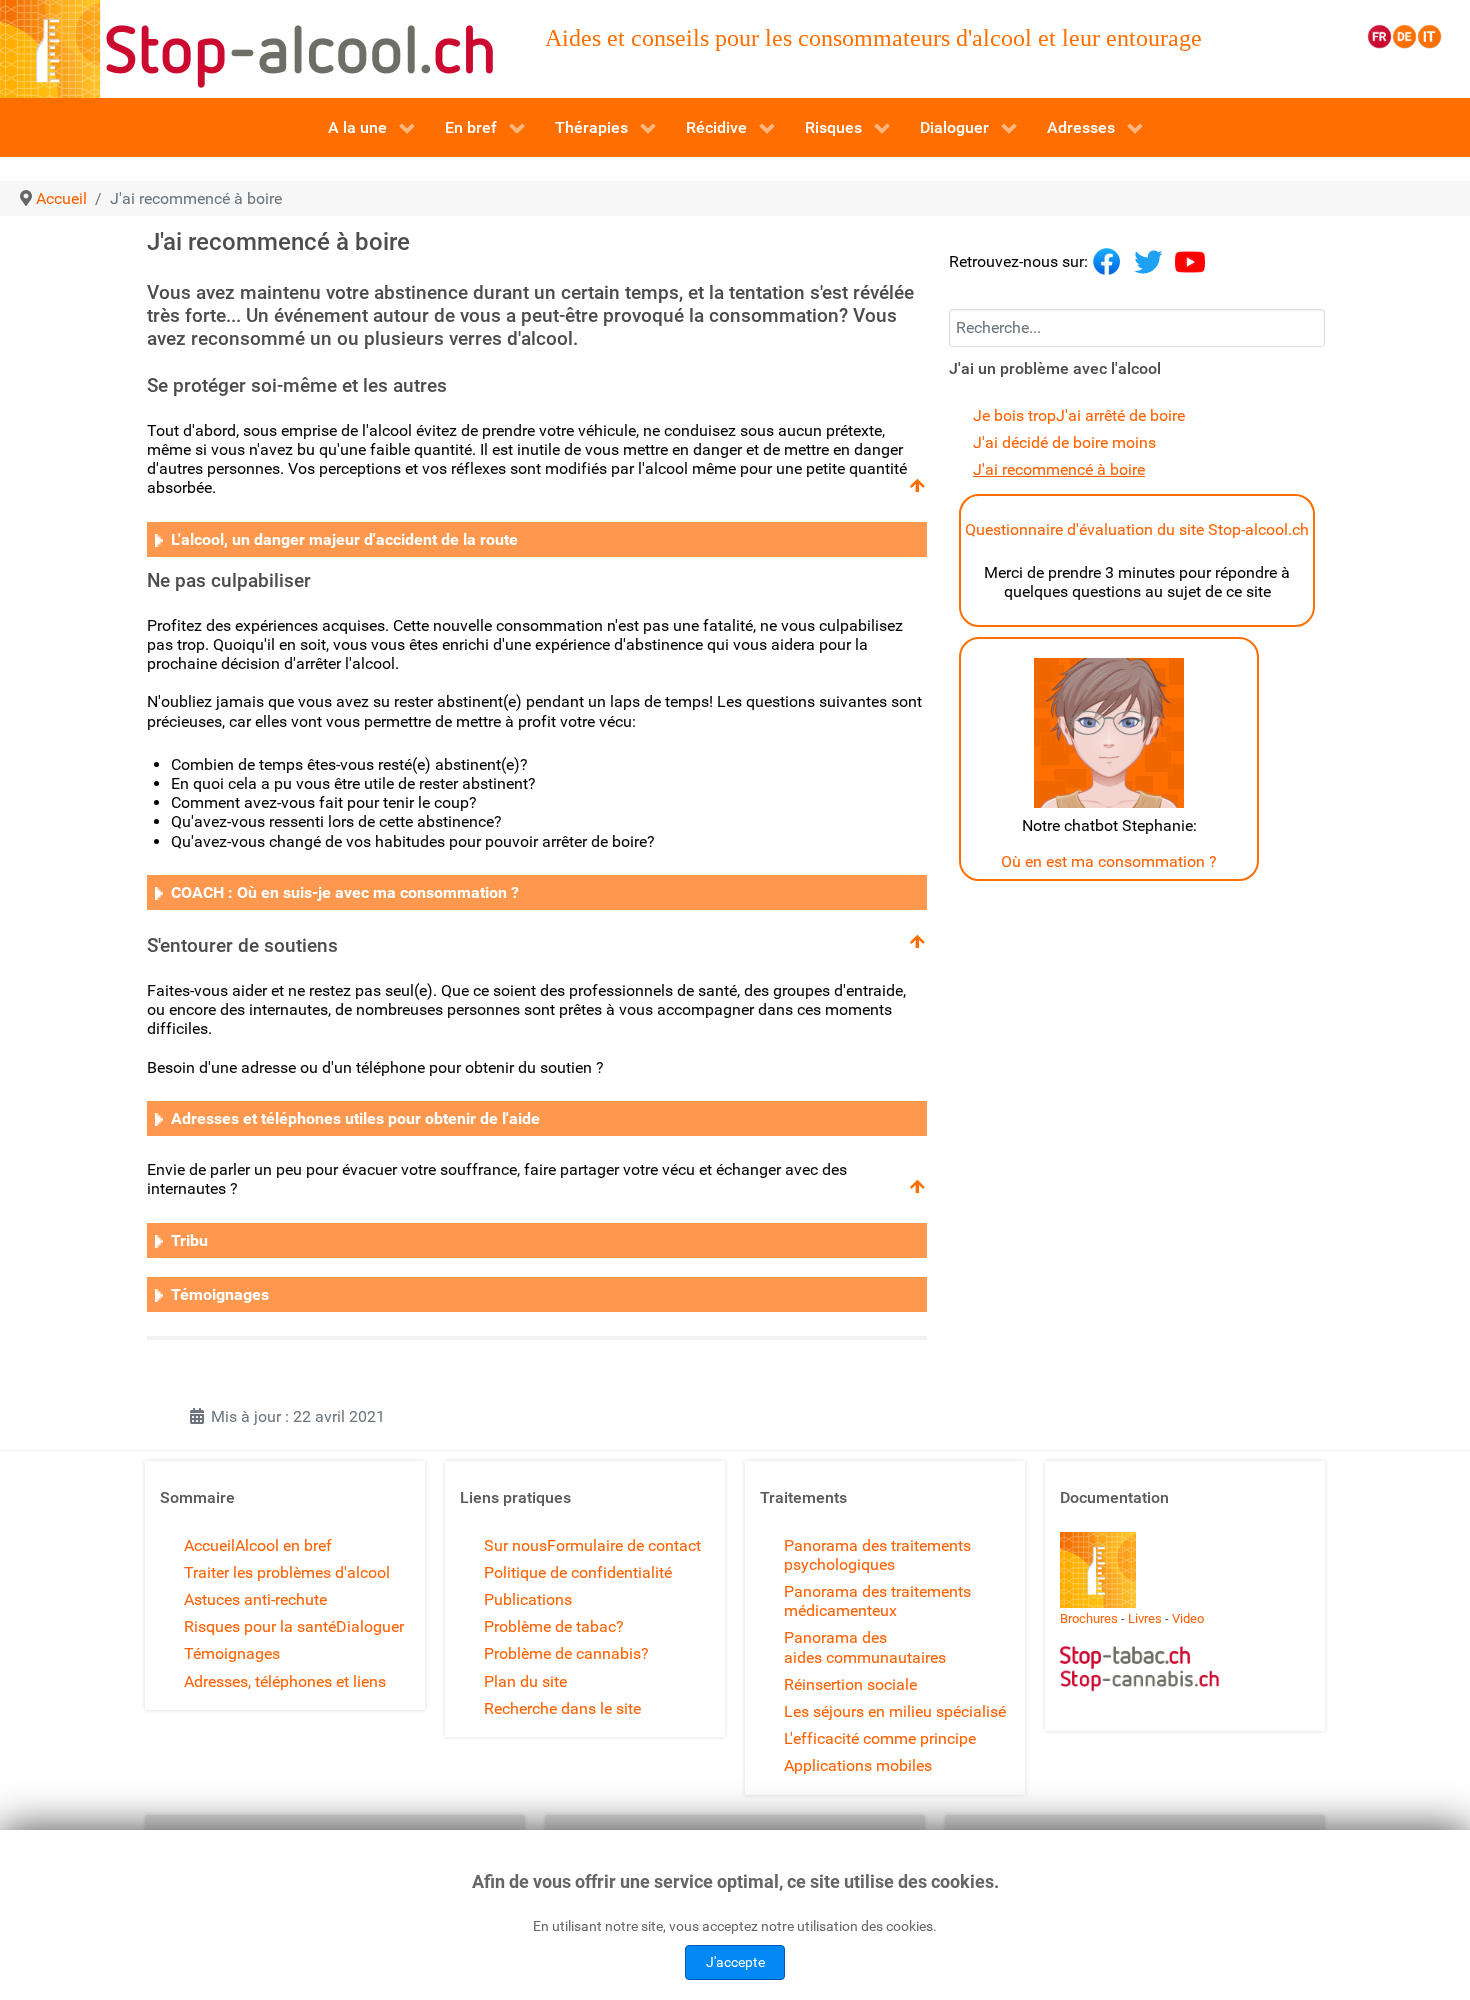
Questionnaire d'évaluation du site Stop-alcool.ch (1137, 529)
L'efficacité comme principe (880, 1738)
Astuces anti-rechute (255, 1599)
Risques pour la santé (260, 1626)
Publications (528, 1599)
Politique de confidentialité (578, 1572)
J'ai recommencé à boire (1059, 469)
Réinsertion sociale (850, 1684)
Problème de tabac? (554, 1626)
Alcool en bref (283, 1545)
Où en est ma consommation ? (1109, 861)
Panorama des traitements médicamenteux (877, 1601)
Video (1188, 1618)
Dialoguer (370, 1626)
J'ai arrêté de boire (1120, 415)
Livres (1145, 1618)
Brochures (1089, 1618)
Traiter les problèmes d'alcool (287, 1572)
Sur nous (515, 1545)
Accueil (209, 1545)
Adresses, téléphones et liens (285, 1681)
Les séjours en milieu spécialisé (895, 1711)
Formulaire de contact (624, 1545)
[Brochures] (1098, 1568)
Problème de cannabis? (566, 1653)
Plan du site (525, 1681)
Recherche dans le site (562, 1708)
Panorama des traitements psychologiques (877, 1555)
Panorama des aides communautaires (865, 1647)
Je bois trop (1014, 415)
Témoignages (232, 1653)
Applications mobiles (858, 1765)
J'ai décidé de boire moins (1064, 442)
